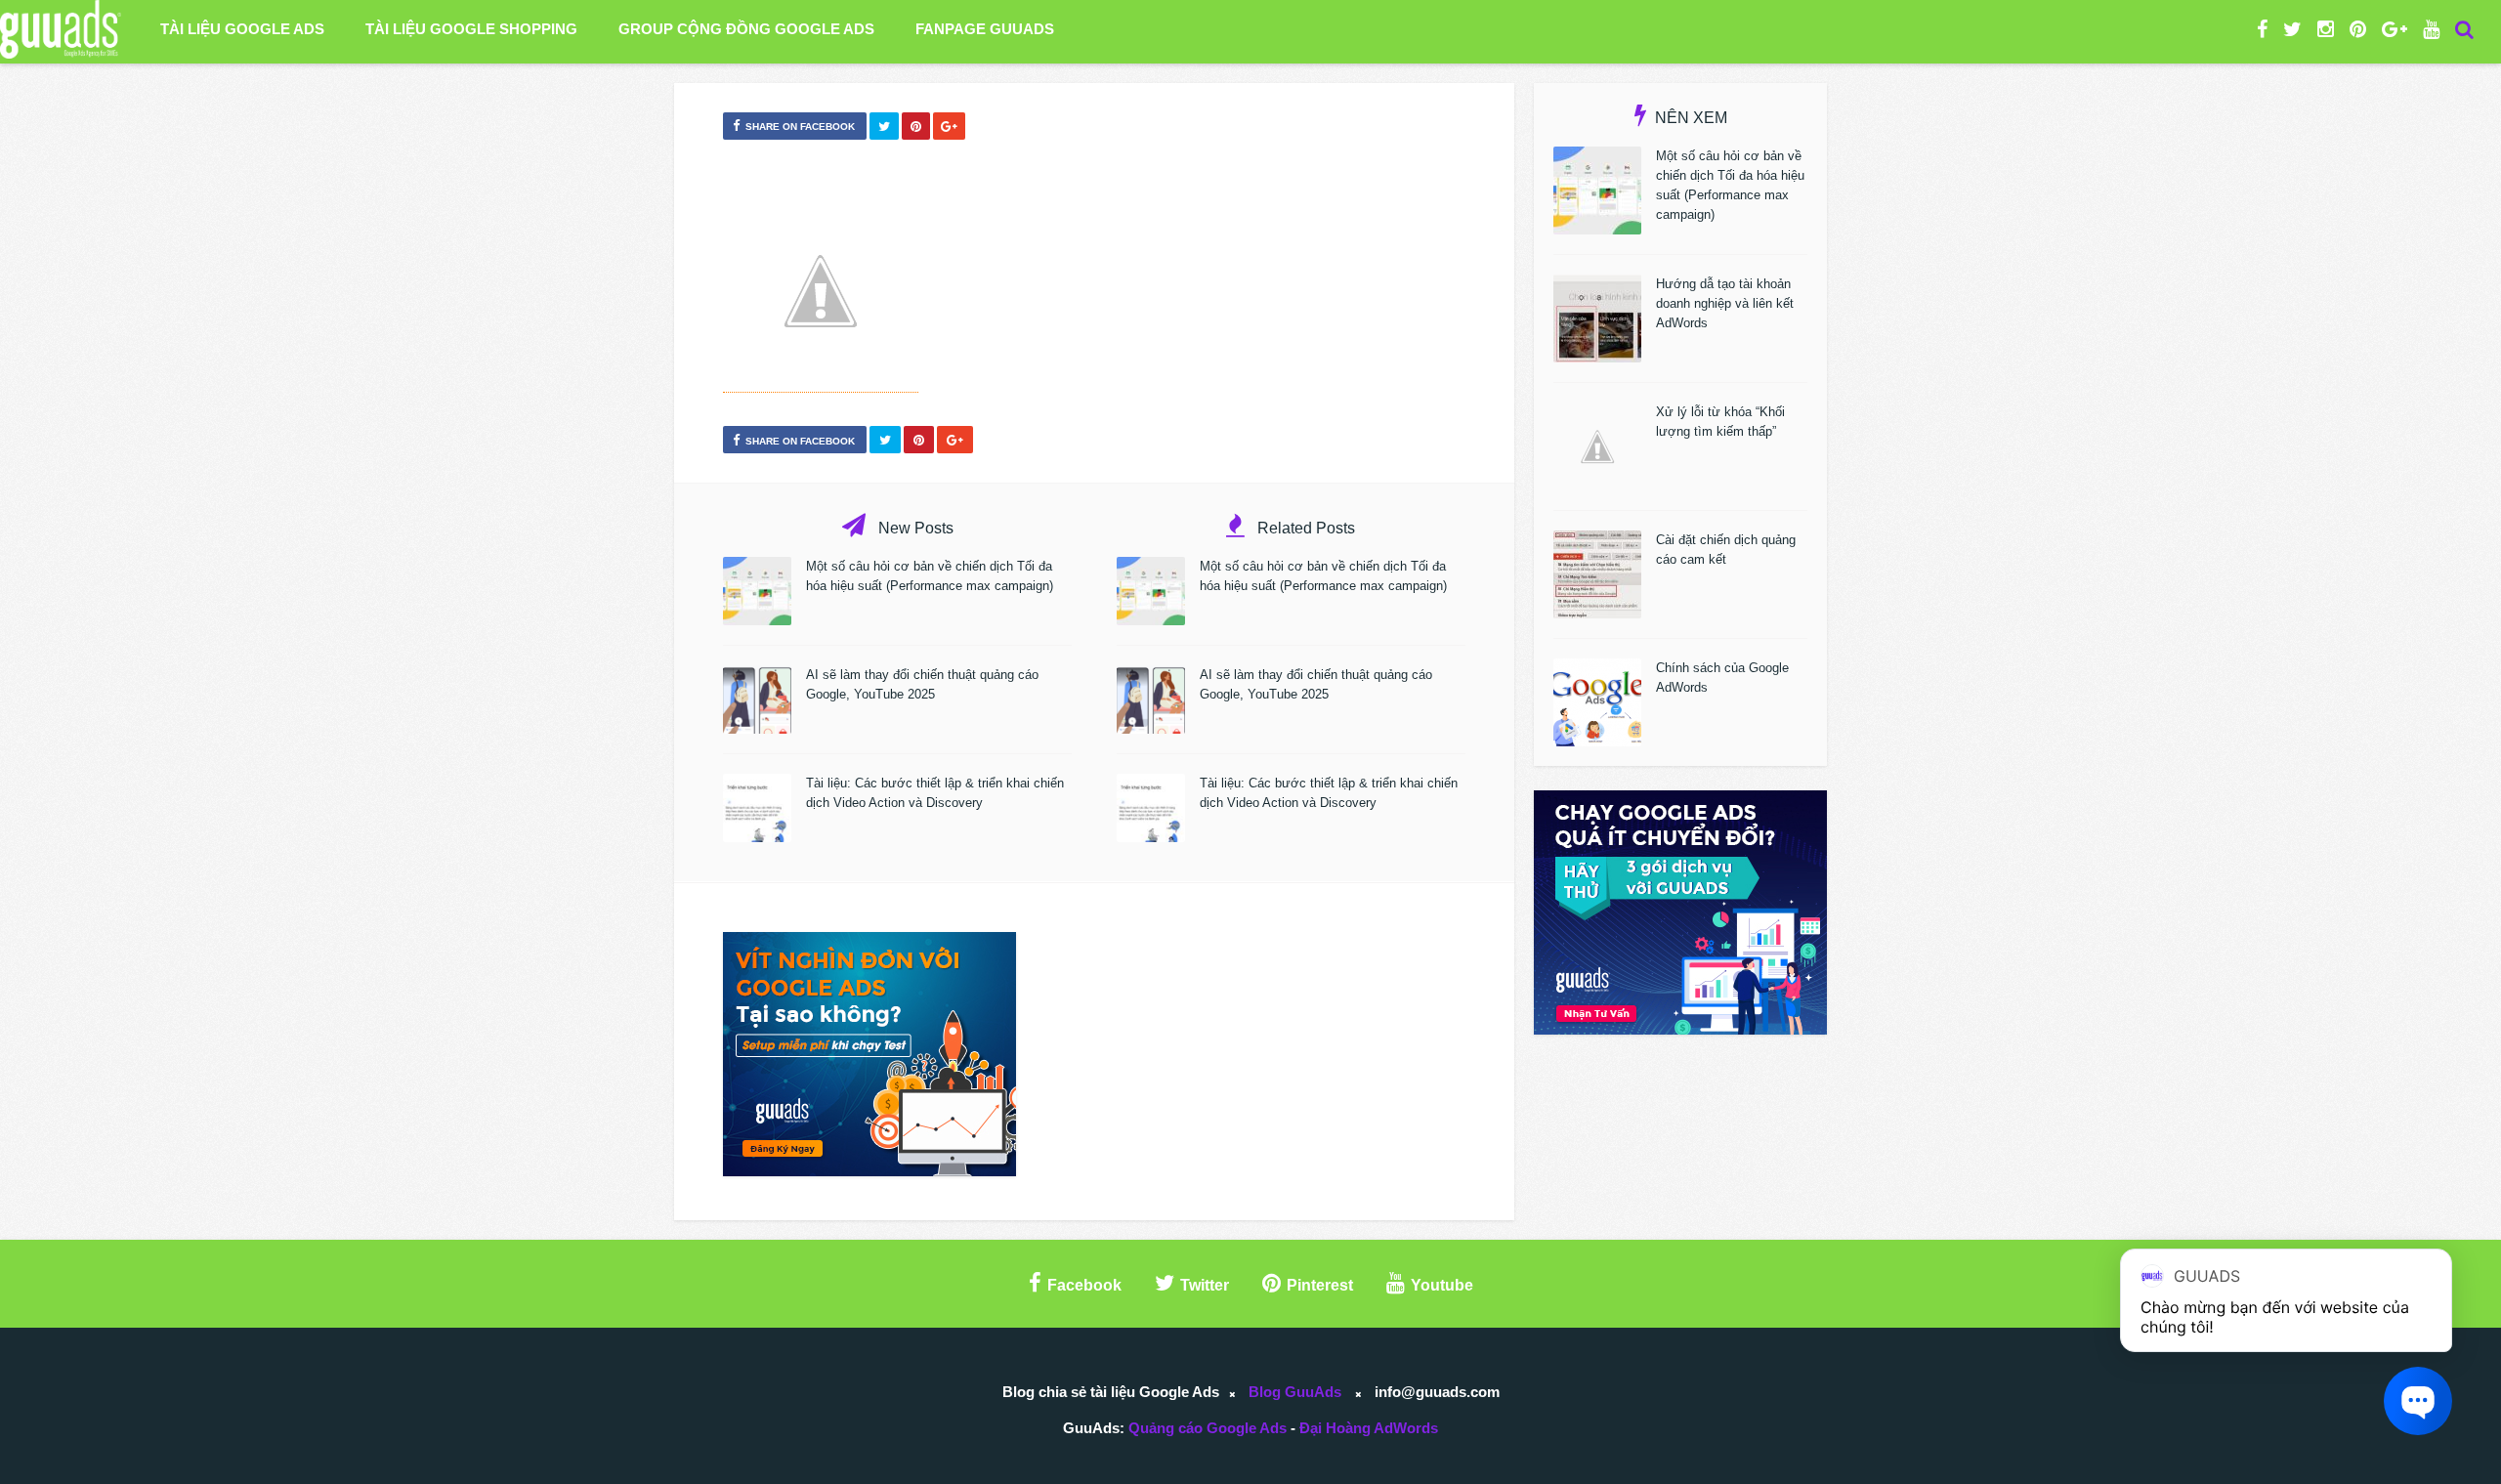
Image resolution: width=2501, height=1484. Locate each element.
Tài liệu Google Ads (242, 29)
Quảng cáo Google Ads (1208, 1428)
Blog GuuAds (1295, 1392)
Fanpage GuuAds (985, 29)
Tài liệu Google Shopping (471, 29)
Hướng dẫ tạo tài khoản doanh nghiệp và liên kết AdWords (1725, 303)
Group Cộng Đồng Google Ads (746, 29)
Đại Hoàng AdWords (1369, 1428)
